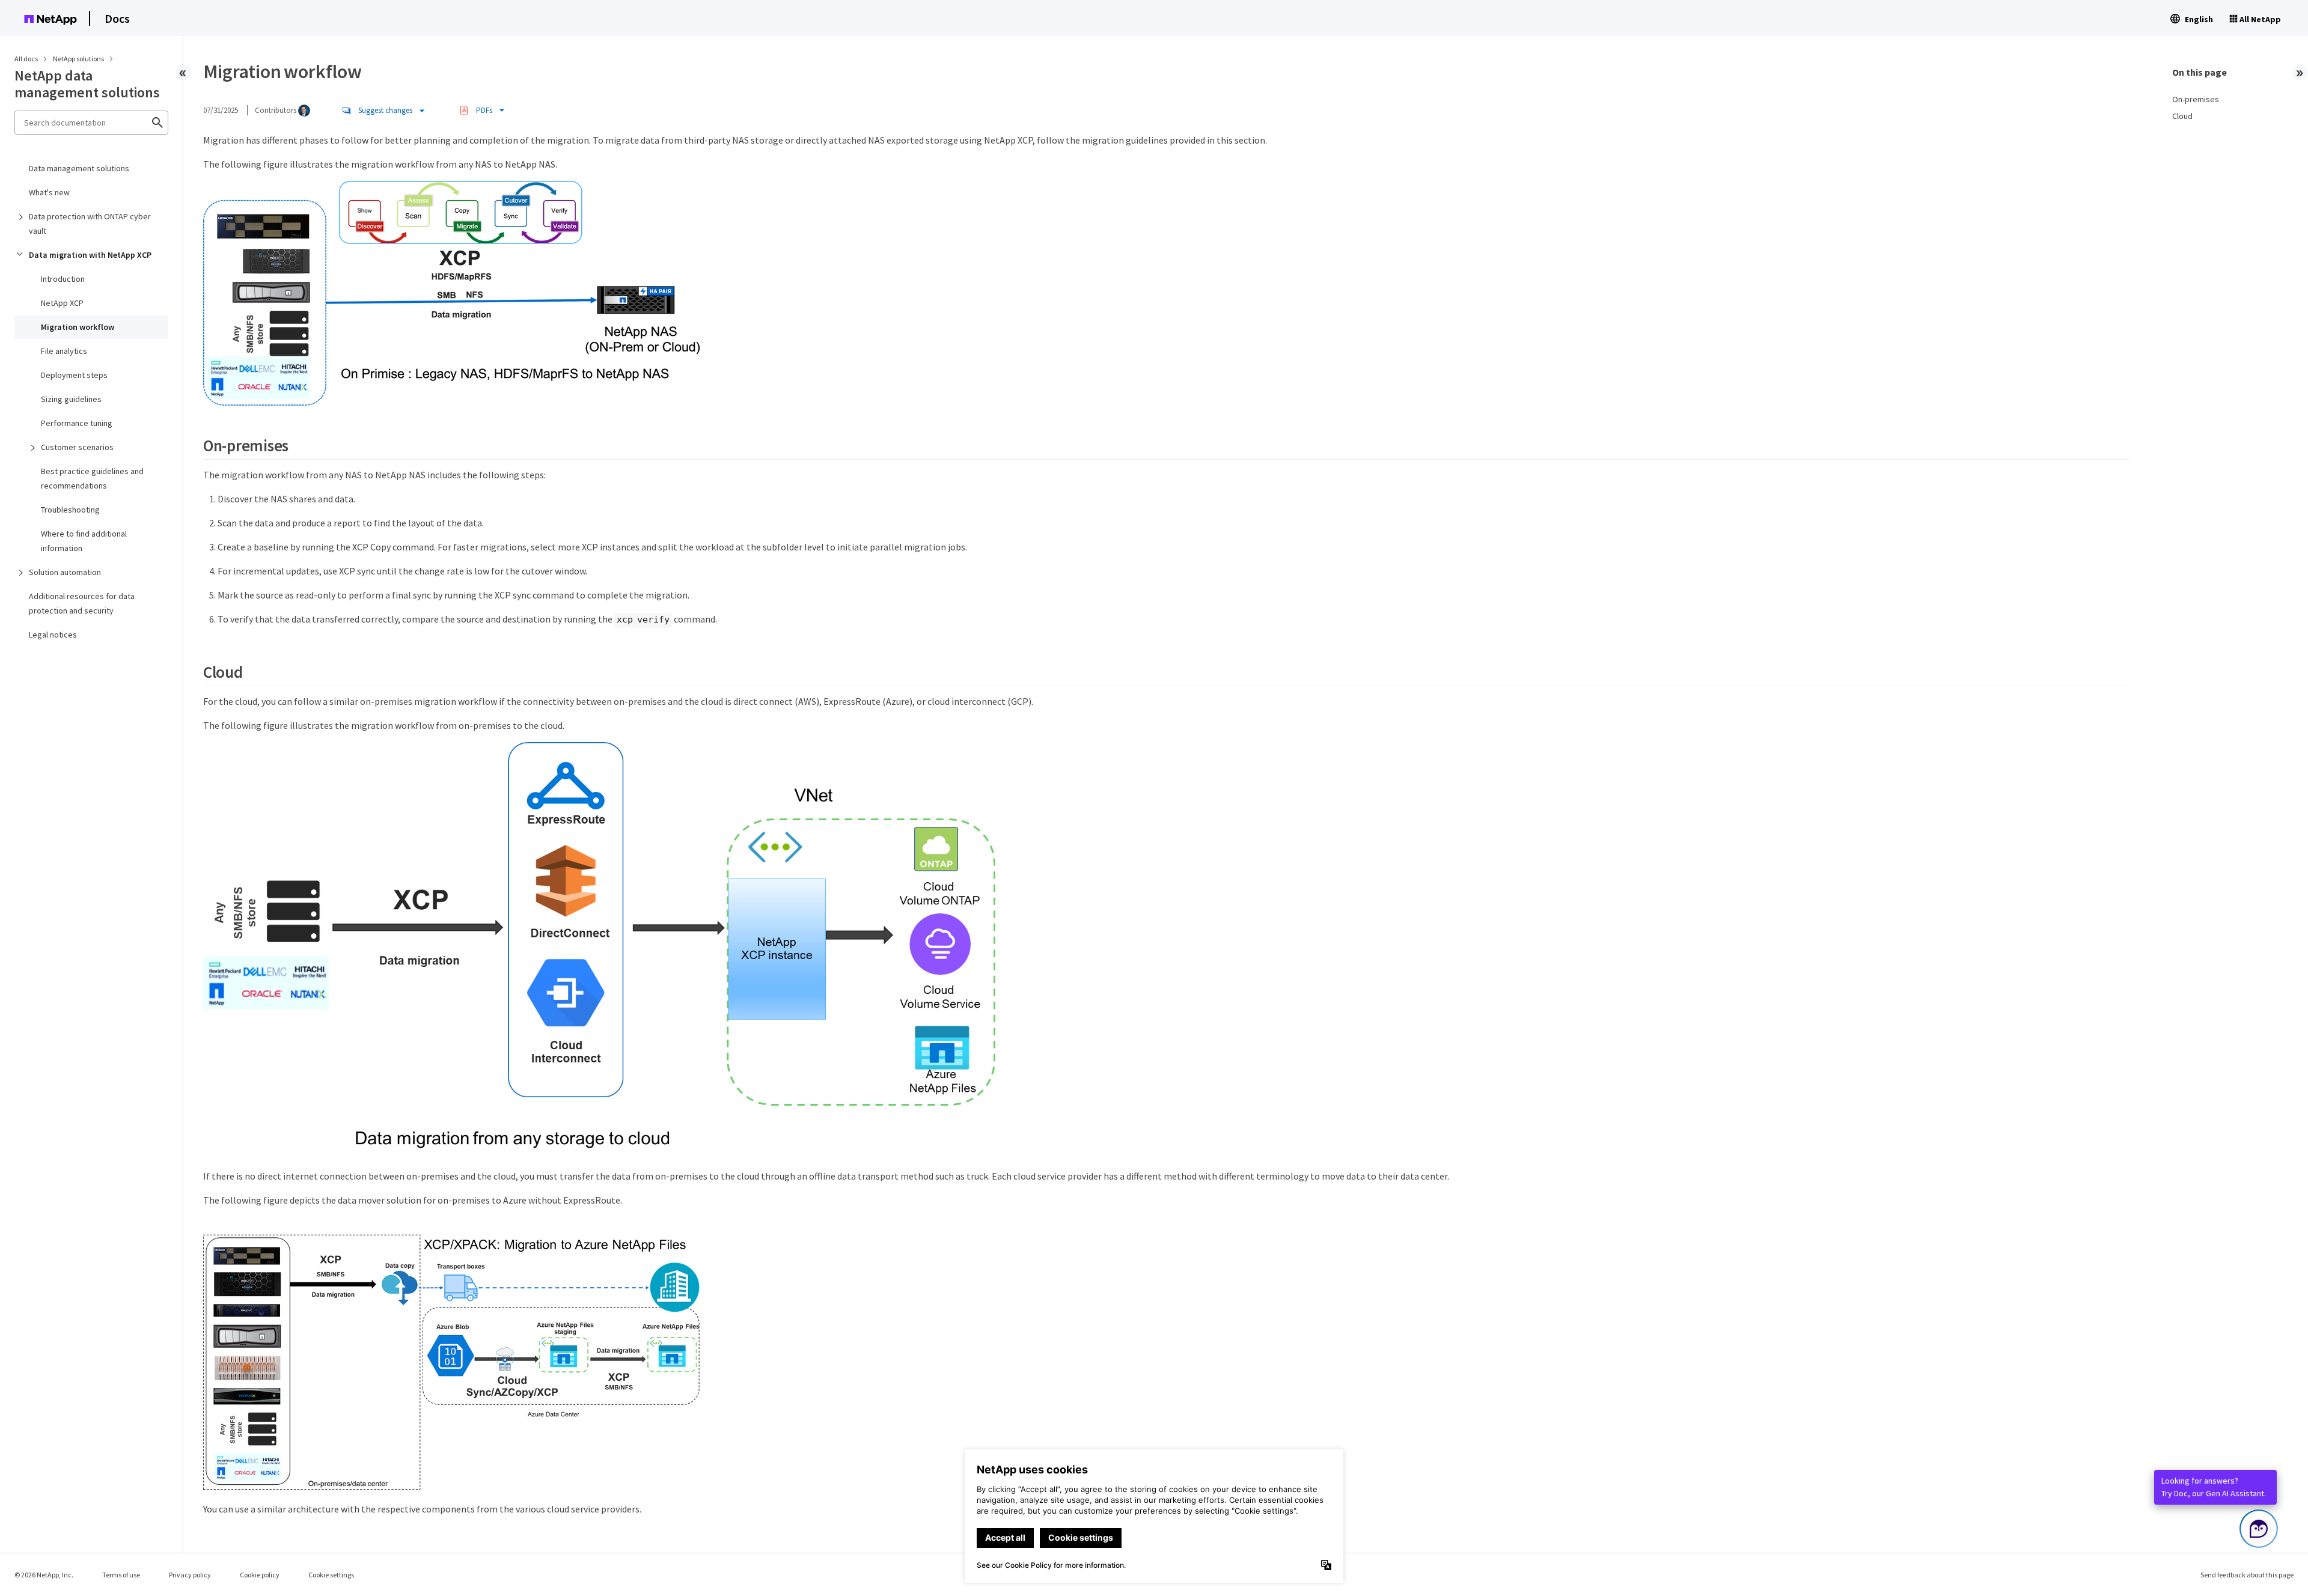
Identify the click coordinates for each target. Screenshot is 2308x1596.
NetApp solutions (79, 59)
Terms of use (121, 1575)
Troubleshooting (70, 510)
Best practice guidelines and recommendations (92, 478)
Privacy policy (190, 1575)
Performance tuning (77, 423)
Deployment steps (74, 375)
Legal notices (53, 635)
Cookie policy (260, 1575)
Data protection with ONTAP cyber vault (90, 224)
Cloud (2182, 116)
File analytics (64, 351)
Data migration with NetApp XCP (90, 255)
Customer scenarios (77, 447)
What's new (49, 192)
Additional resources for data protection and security (82, 603)
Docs (117, 18)
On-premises (2196, 99)
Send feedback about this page (2247, 1575)
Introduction (63, 279)
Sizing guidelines (71, 399)
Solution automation (65, 572)
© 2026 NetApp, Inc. (44, 1575)
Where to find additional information (84, 541)
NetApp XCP (62, 303)
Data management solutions (79, 168)
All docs (26, 59)
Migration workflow (78, 327)
